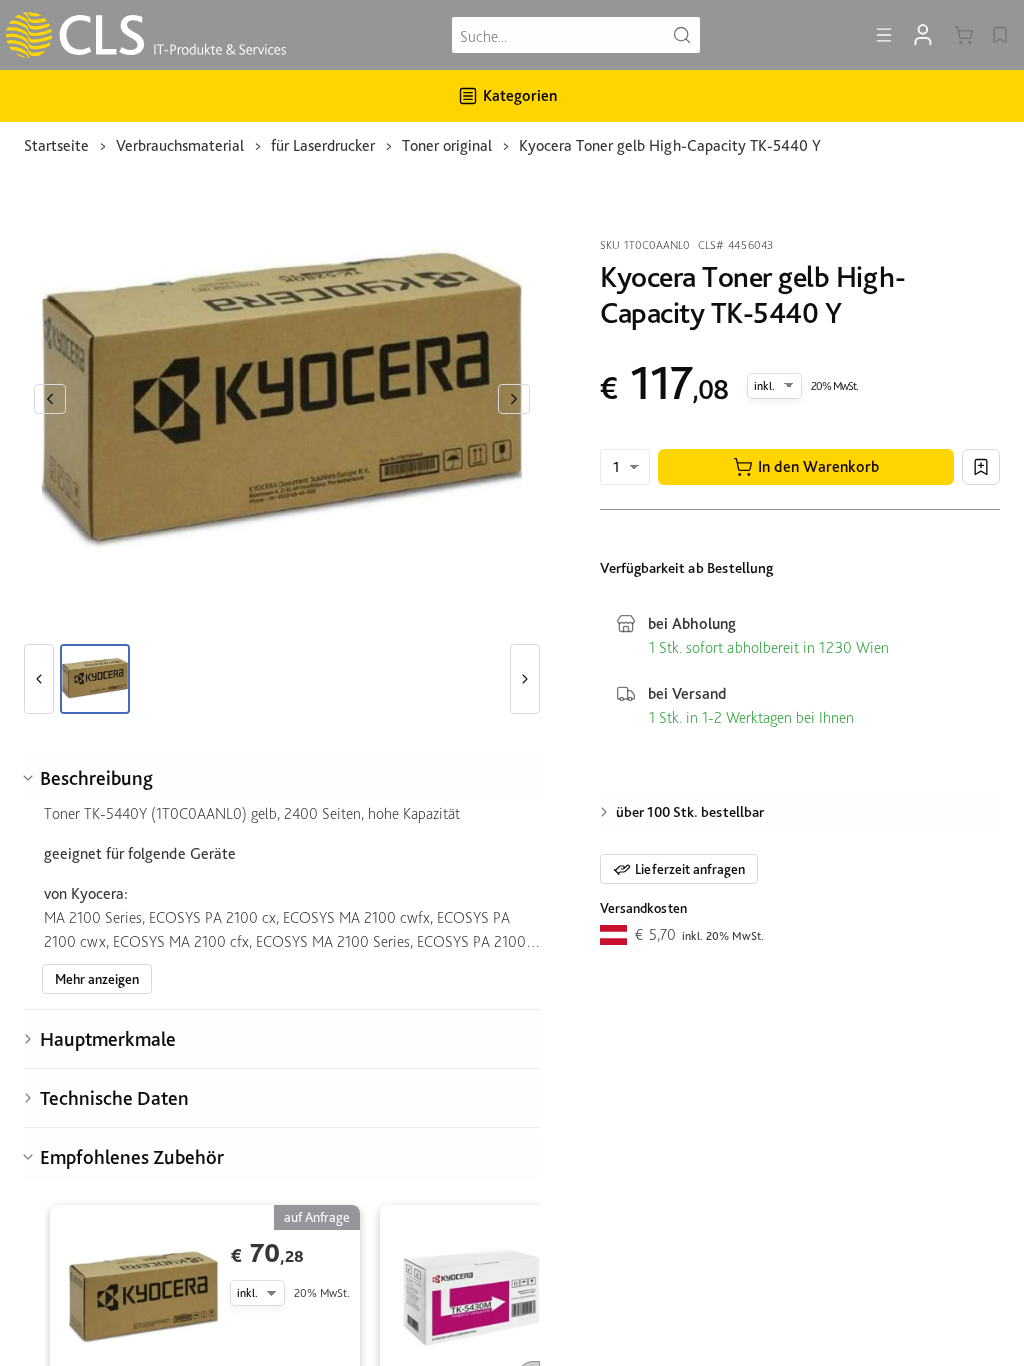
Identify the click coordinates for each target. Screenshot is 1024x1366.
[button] (806, 467)
